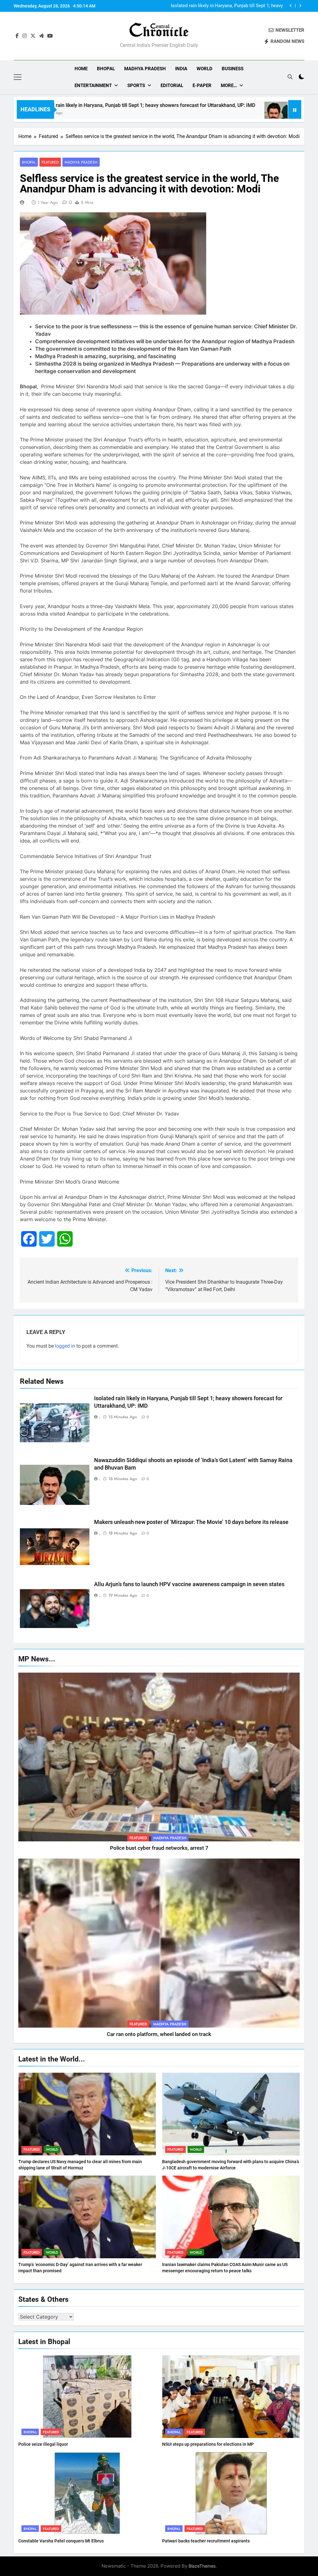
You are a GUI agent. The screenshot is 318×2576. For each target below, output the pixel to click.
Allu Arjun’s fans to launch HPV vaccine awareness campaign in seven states (189, 1584)
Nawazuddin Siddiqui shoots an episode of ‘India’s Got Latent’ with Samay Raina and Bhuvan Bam (227, 6)
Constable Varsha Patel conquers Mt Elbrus (61, 2541)
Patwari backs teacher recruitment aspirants (206, 2541)
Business (233, 69)
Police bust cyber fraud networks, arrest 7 (159, 1848)
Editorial (172, 85)
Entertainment (93, 85)
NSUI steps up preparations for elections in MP (208, 2444)
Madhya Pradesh (145, 69)
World (204, 69)
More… (229, 85)
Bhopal (106, 69)
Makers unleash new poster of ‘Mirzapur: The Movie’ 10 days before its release (191, 1522)
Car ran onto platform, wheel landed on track (159, 2034)
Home (81, 69)
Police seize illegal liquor (43, 2444)
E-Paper (202, 85)
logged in (65, 1346)
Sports (136, 85)
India (181, 69)
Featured (50, 162)
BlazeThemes (202, 2566)
